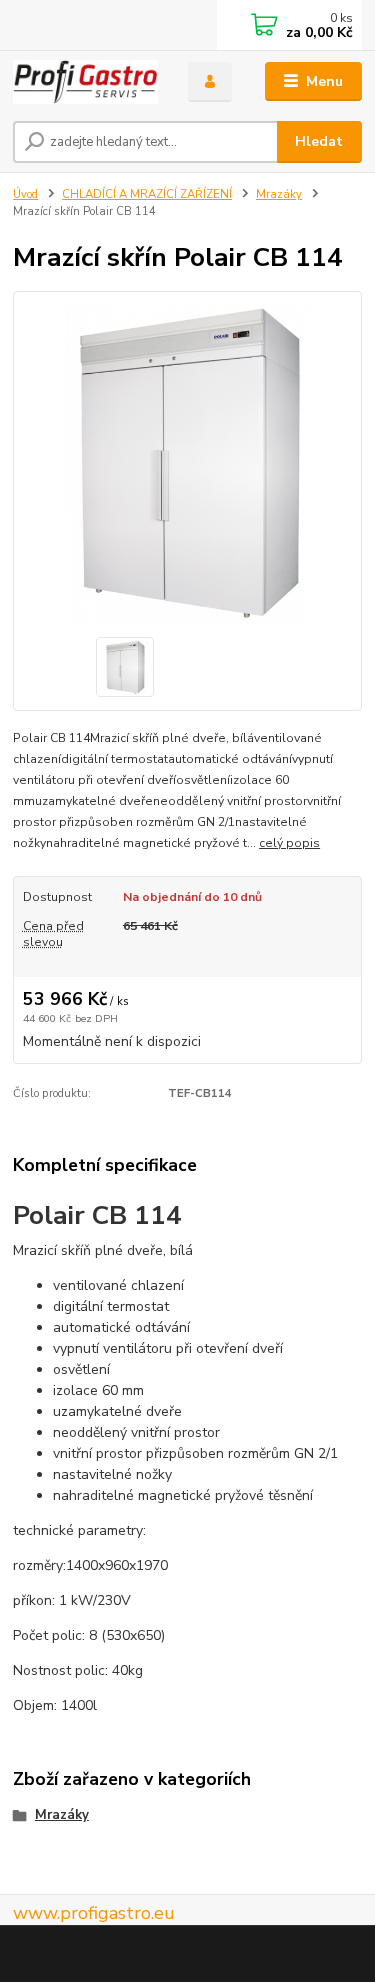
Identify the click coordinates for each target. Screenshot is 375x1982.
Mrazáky (279, 194)
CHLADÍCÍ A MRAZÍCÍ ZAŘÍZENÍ (147, 194)
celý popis (289, 843)
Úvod (25, 194)
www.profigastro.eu (94, 1913)
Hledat (319, 141)
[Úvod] (85, 82)
